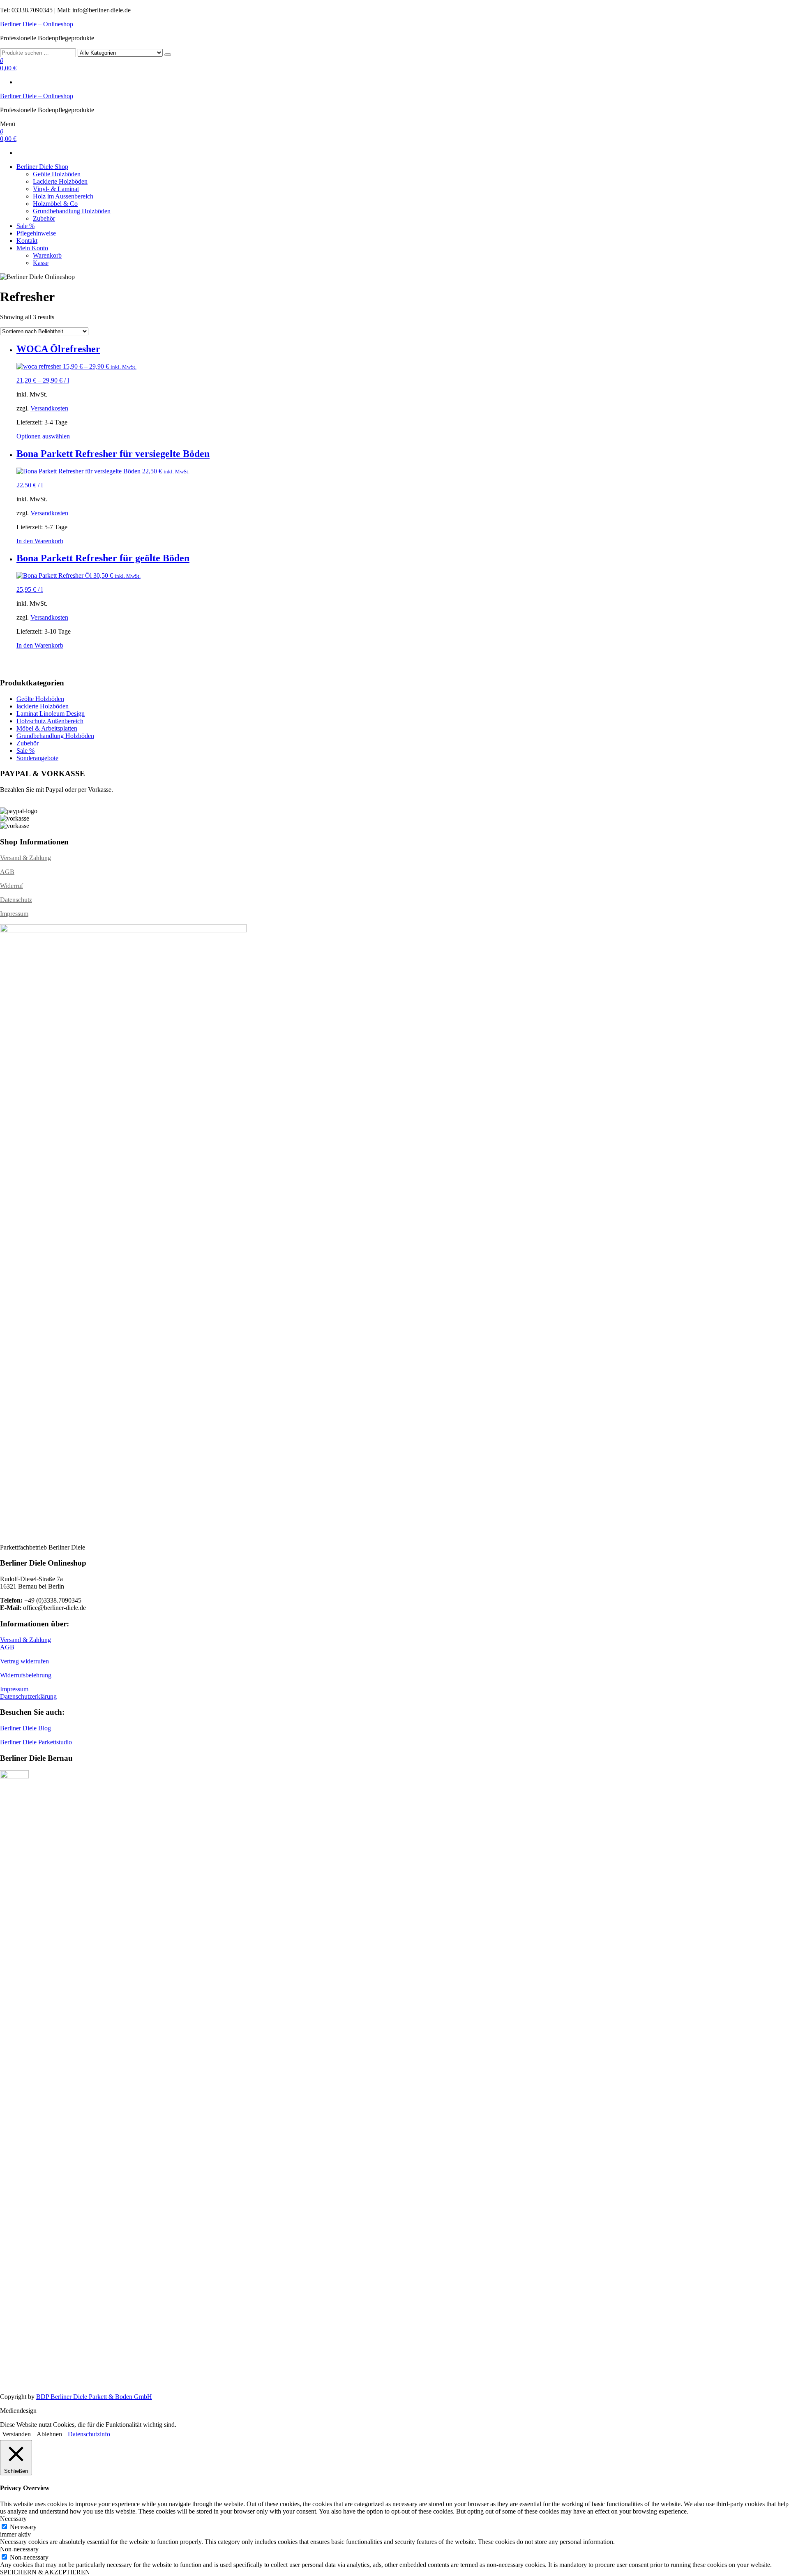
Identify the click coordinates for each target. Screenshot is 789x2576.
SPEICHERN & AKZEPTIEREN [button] (45, 2572)
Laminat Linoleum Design (51, 714)
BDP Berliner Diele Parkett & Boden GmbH (94, 2397)
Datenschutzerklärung (28, 1696)
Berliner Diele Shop (42, 167)
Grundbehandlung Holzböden (72, 211)
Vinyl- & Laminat (56, 189)
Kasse (41, 263)
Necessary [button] (13, 2519)
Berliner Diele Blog (25, 1728)
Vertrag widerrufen (24, 1661)
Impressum (14, 914)
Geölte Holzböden (57, 174)
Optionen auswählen (43, 436)
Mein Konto (32, 248)
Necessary (23, 2527)
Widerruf (12, 886)
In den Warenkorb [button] (40, 541)
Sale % (25, 226)
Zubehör (44, 218)
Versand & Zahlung (25, 858)
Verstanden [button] (16, 2434)
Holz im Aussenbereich (63, 196)
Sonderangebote (37, 758)
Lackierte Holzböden (60, 181)
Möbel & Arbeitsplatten (47, 728)
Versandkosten (49, 408)
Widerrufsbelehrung (26, 1675)
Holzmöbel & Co (55, 204)
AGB (7, 872)
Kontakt (27, 241)
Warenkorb (47, 255)
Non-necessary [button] (19, 2549)
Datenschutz (16, 900)
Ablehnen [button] (49, 2434)
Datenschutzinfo (89, 2434)
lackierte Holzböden (43, 706)
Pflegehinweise (36, 233)
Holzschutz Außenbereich (50, 721)
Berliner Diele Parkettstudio (36, 1742)
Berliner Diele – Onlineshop (37, 24)
